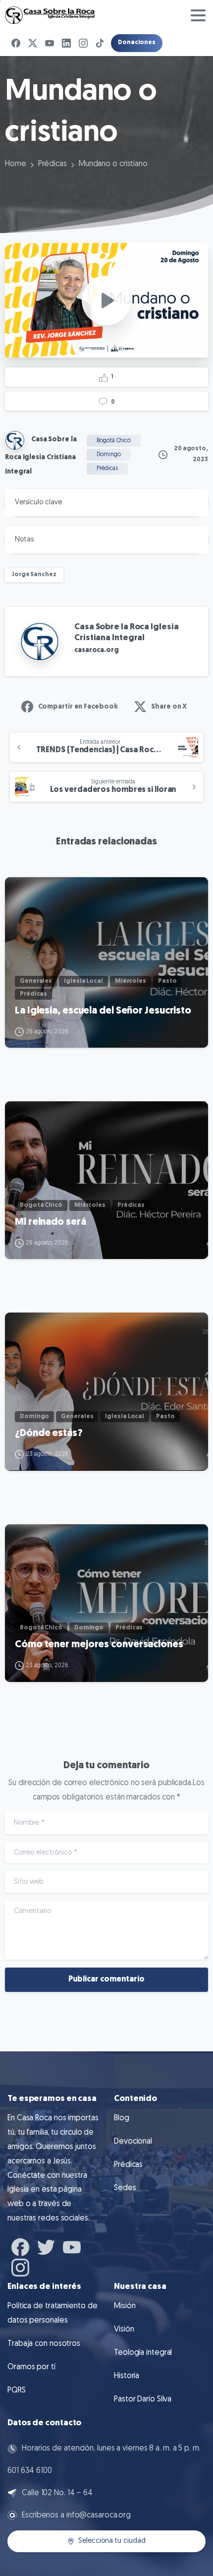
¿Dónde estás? (49, 1434)
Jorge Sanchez (34, 575)
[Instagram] (83, 43)
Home (16, 164)
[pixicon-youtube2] (72, 2246)
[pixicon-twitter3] (46, 2246)
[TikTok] (100, 43)
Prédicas (53, 164)
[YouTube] (50, 43)
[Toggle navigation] (198, 15)
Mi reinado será (51, 1222)
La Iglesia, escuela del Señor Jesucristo (103, 1011)
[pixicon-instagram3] (20, 2266)
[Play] (106, 300)
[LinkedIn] (66, 43)
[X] (33, 43)
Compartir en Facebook (78, 707)
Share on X (169, 707)
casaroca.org (97, 650)
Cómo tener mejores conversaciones (99, 1645)
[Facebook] (16, 43)
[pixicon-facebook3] (20, 2246)
